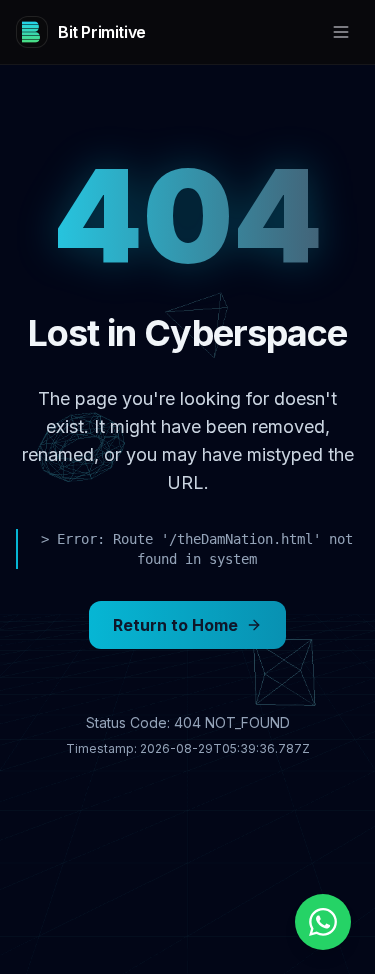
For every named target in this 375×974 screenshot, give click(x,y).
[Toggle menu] (341, 32)
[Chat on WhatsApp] (323, 922)
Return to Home (175, 625)
